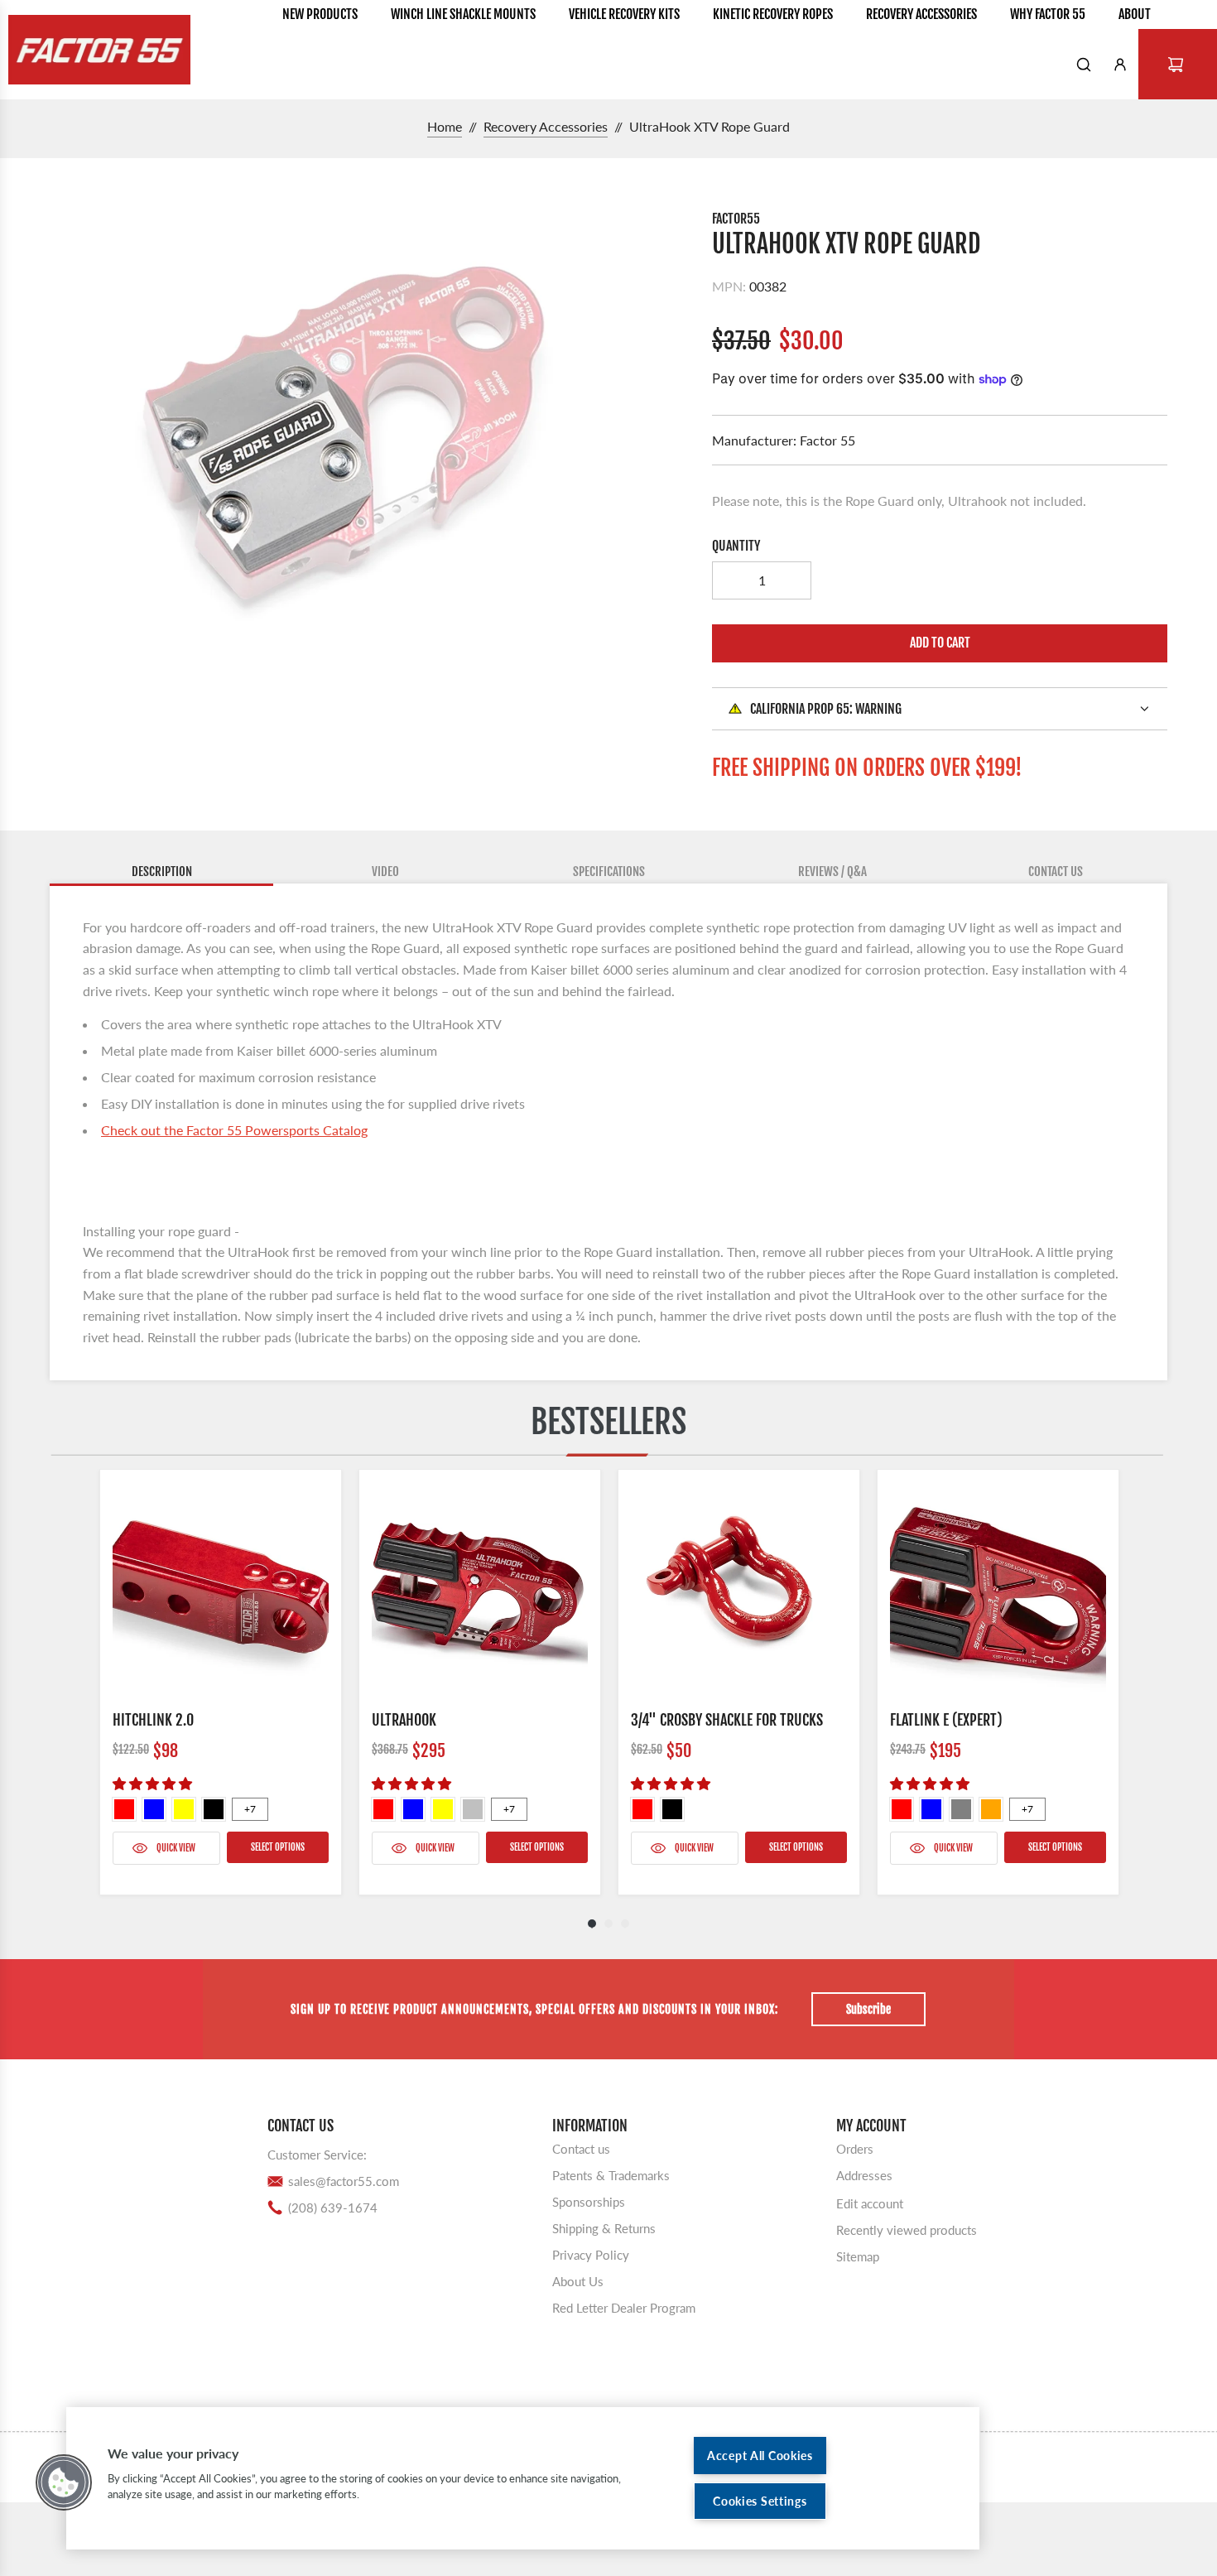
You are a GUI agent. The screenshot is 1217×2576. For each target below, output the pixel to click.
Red (124, 1809)
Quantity (736, 546)
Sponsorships (589, 2201)
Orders (855, 2148)
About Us (578, 2280)
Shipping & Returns (604, 2227)
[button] (64, 2482)
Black (214, 1809)
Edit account (870, 2203)
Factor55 (736, 219)
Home (445, 126)
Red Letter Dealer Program (624, 2307)
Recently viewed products (907, 2229)
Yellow (184, 1809)
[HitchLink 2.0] (221, 1590)
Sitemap (858, 2256)
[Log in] (1120, 65)
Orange (991, 1809)
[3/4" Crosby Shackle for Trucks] (739, 1590)
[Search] (1084, 65)
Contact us (581, 2148)
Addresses (864, 2174)
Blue (154, 1809)
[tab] (161, 873)
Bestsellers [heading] (608, 1422)
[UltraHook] (480, 1590)
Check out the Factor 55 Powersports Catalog (234, 1130)
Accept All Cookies (760, 2456)
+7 (250, 1809)
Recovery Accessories (546, 126)
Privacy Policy (591, 2254)
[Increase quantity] (792, 580)
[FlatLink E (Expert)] (998, 1590)
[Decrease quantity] (731, 580)
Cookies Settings (760, 2501)
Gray (961, 1809)
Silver (473, 1809)
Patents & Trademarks (611, 2174)
